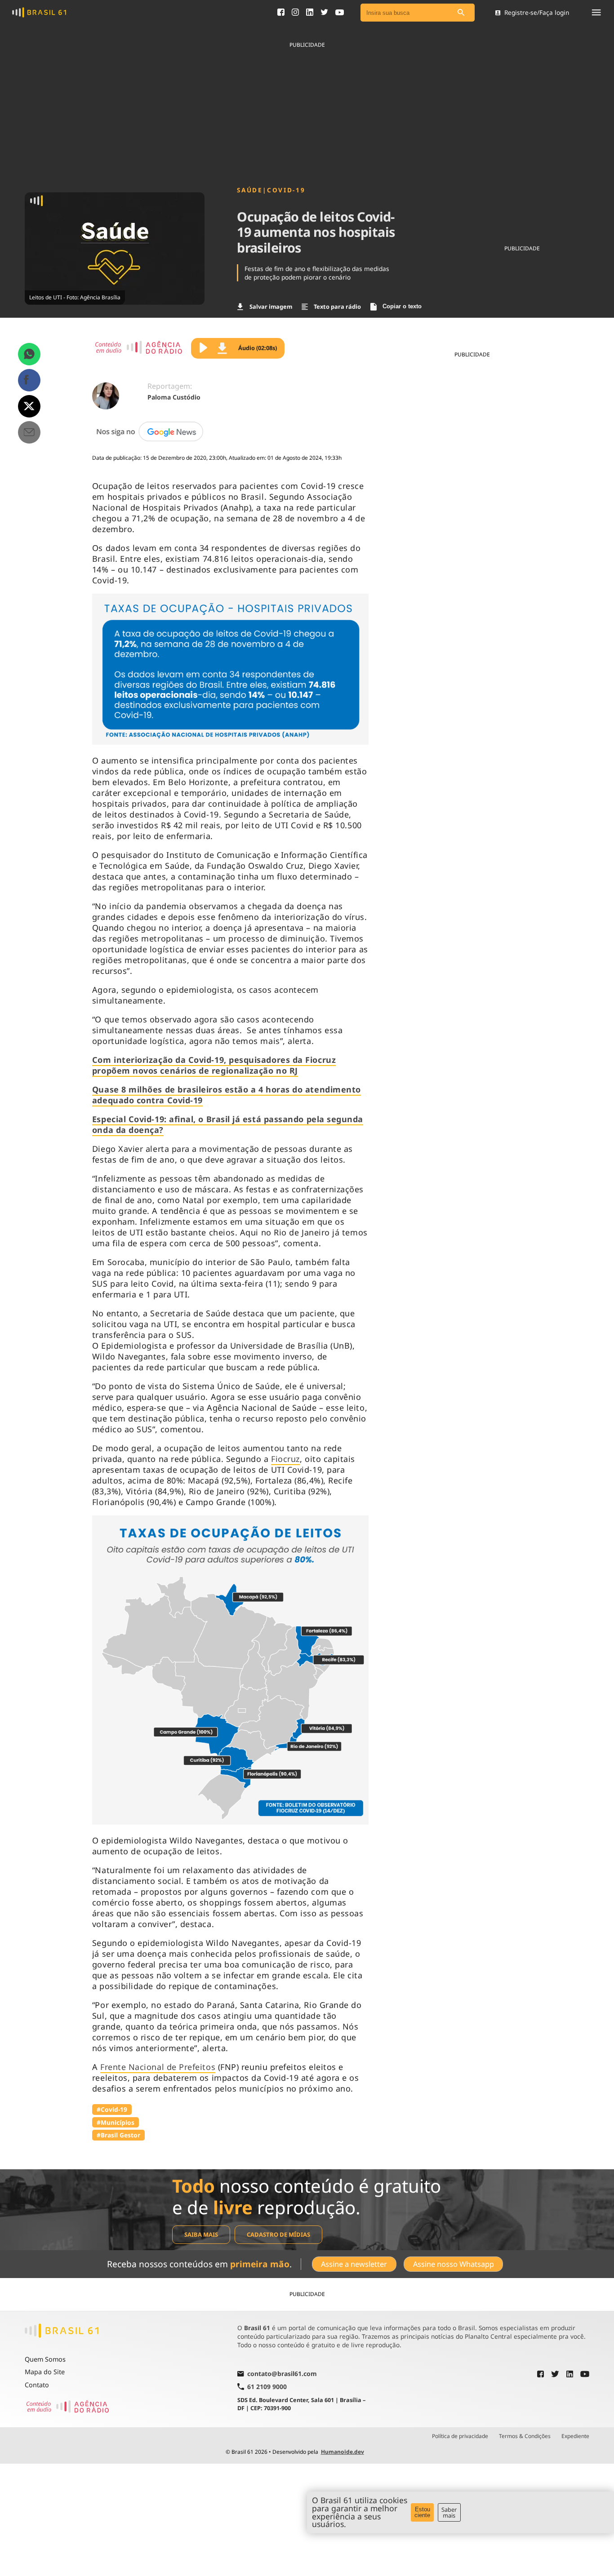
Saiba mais (201, 2234)
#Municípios (116, 2122)
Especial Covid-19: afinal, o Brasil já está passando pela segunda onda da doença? (228, 1124)
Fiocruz (285, 1459)
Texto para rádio (337, 306)
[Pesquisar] (461, 13)
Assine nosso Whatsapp (454, 2264)
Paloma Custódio (174, 397)
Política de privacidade (460, 2436)
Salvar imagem (271, 306)
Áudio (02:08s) (258, 348)
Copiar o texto (402, 306)
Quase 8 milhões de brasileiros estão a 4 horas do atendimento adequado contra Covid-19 (227, 1095)
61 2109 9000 (267, 2387)
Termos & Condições (525, 2436)
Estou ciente (422, 2512)
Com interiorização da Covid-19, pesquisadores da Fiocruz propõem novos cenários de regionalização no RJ (214, 1065)
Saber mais (449, 2512)
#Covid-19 (112, 2109)
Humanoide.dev (343, 2452)
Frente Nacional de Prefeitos (158, 2067)
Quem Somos (45, 2359)
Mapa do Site (45, 2372)
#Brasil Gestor (118, 2135)
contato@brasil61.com (282, 2374)
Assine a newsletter (354, 2264)
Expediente (575, 2436)
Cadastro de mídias (278, 2234)
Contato (37, 2385)
